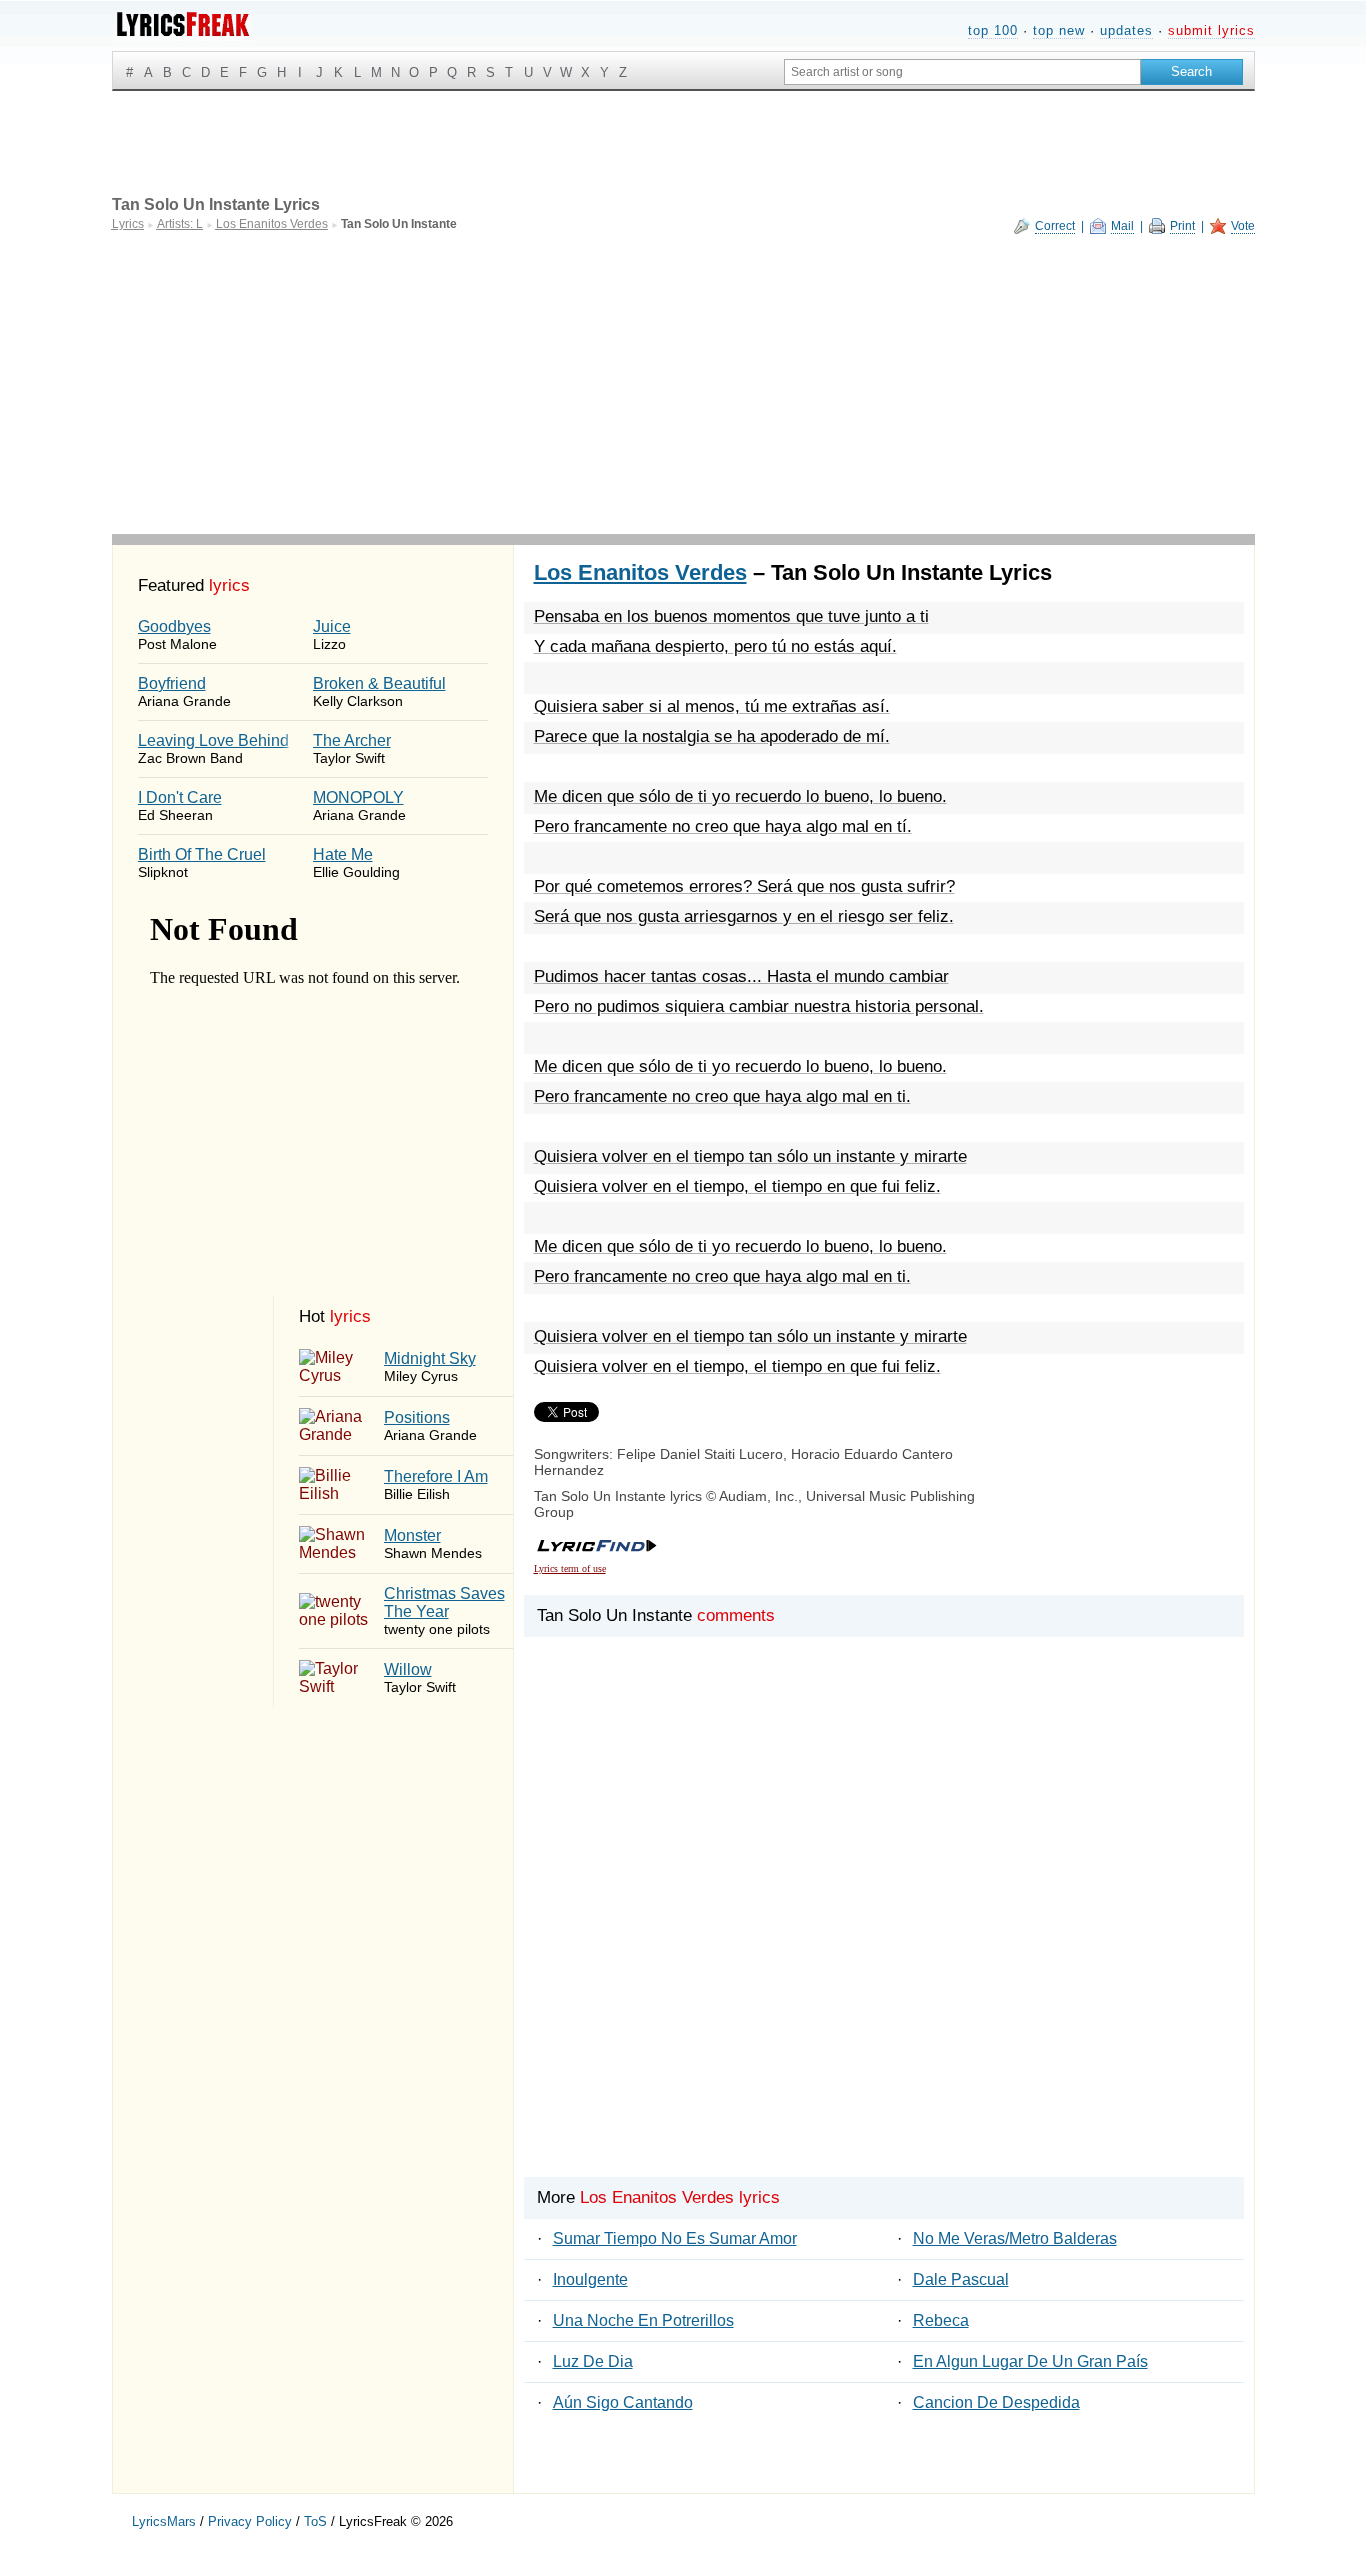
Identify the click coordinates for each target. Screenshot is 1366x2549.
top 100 (993, 30)
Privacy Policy (250, 2521)
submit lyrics (1211, 30)
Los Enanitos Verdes (640, 572)
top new (1059, 30)
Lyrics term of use (570, 1568)
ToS (315, 2521)
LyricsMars (164, 2521)
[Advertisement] (683, 384)
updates (1126, 30)
